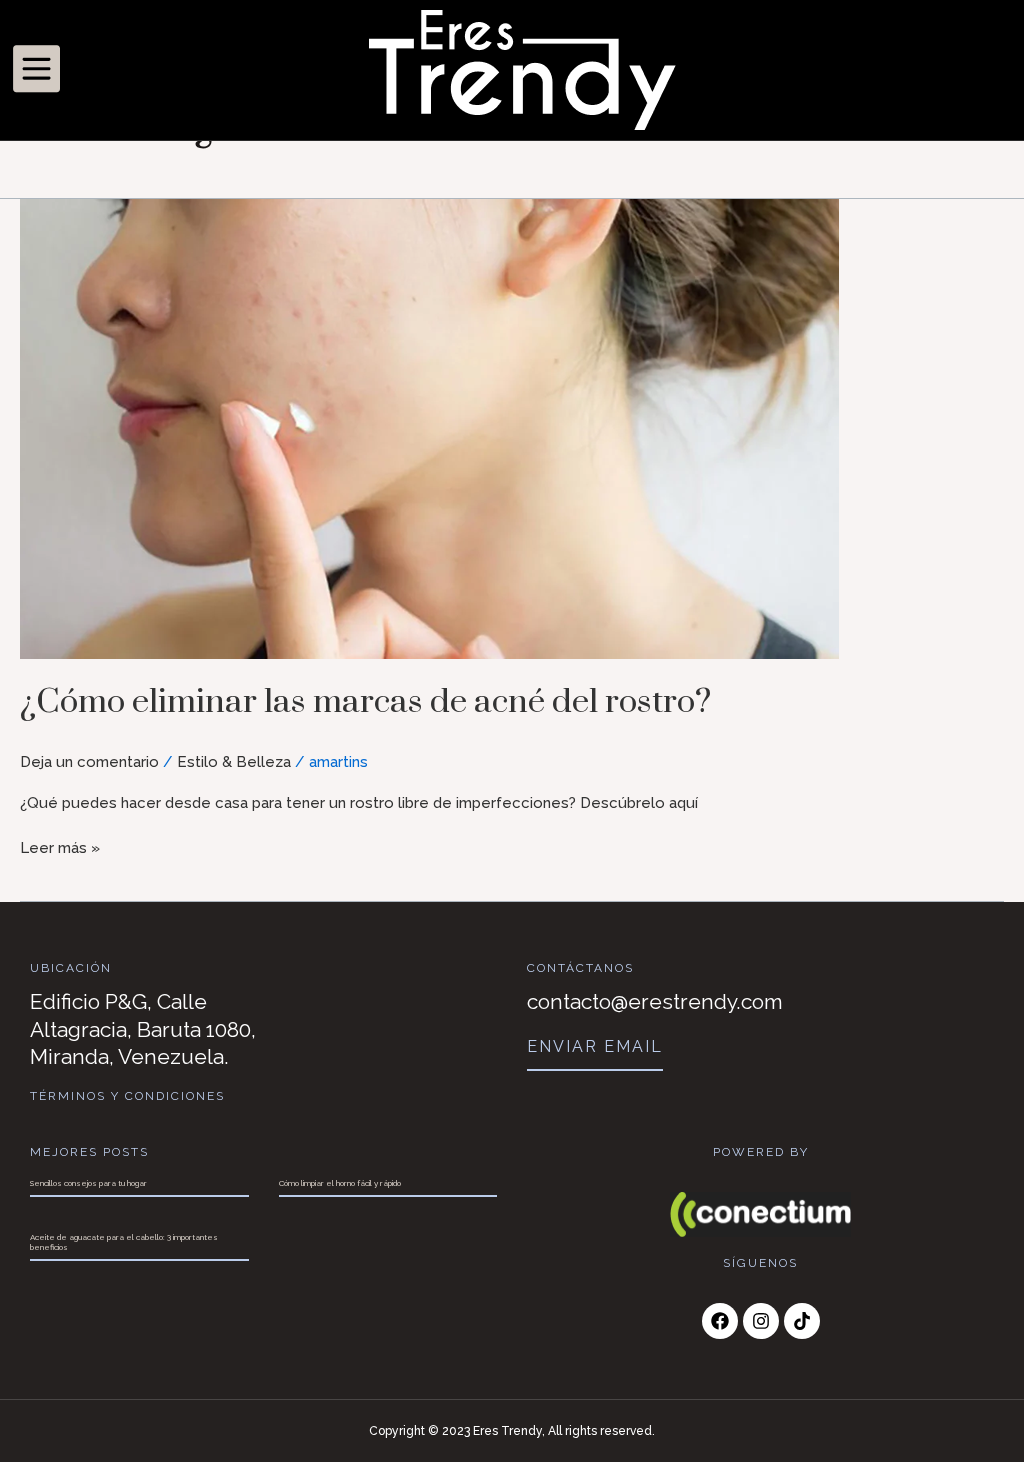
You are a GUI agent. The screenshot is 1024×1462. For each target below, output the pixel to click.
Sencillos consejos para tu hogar (88, 1183)
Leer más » (60, 847)
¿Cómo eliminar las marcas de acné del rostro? (365, 702)
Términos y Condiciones (127, 1096)
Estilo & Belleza (234, 762)
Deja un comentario (89, 762)
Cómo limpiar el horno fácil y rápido (340, 1183)
